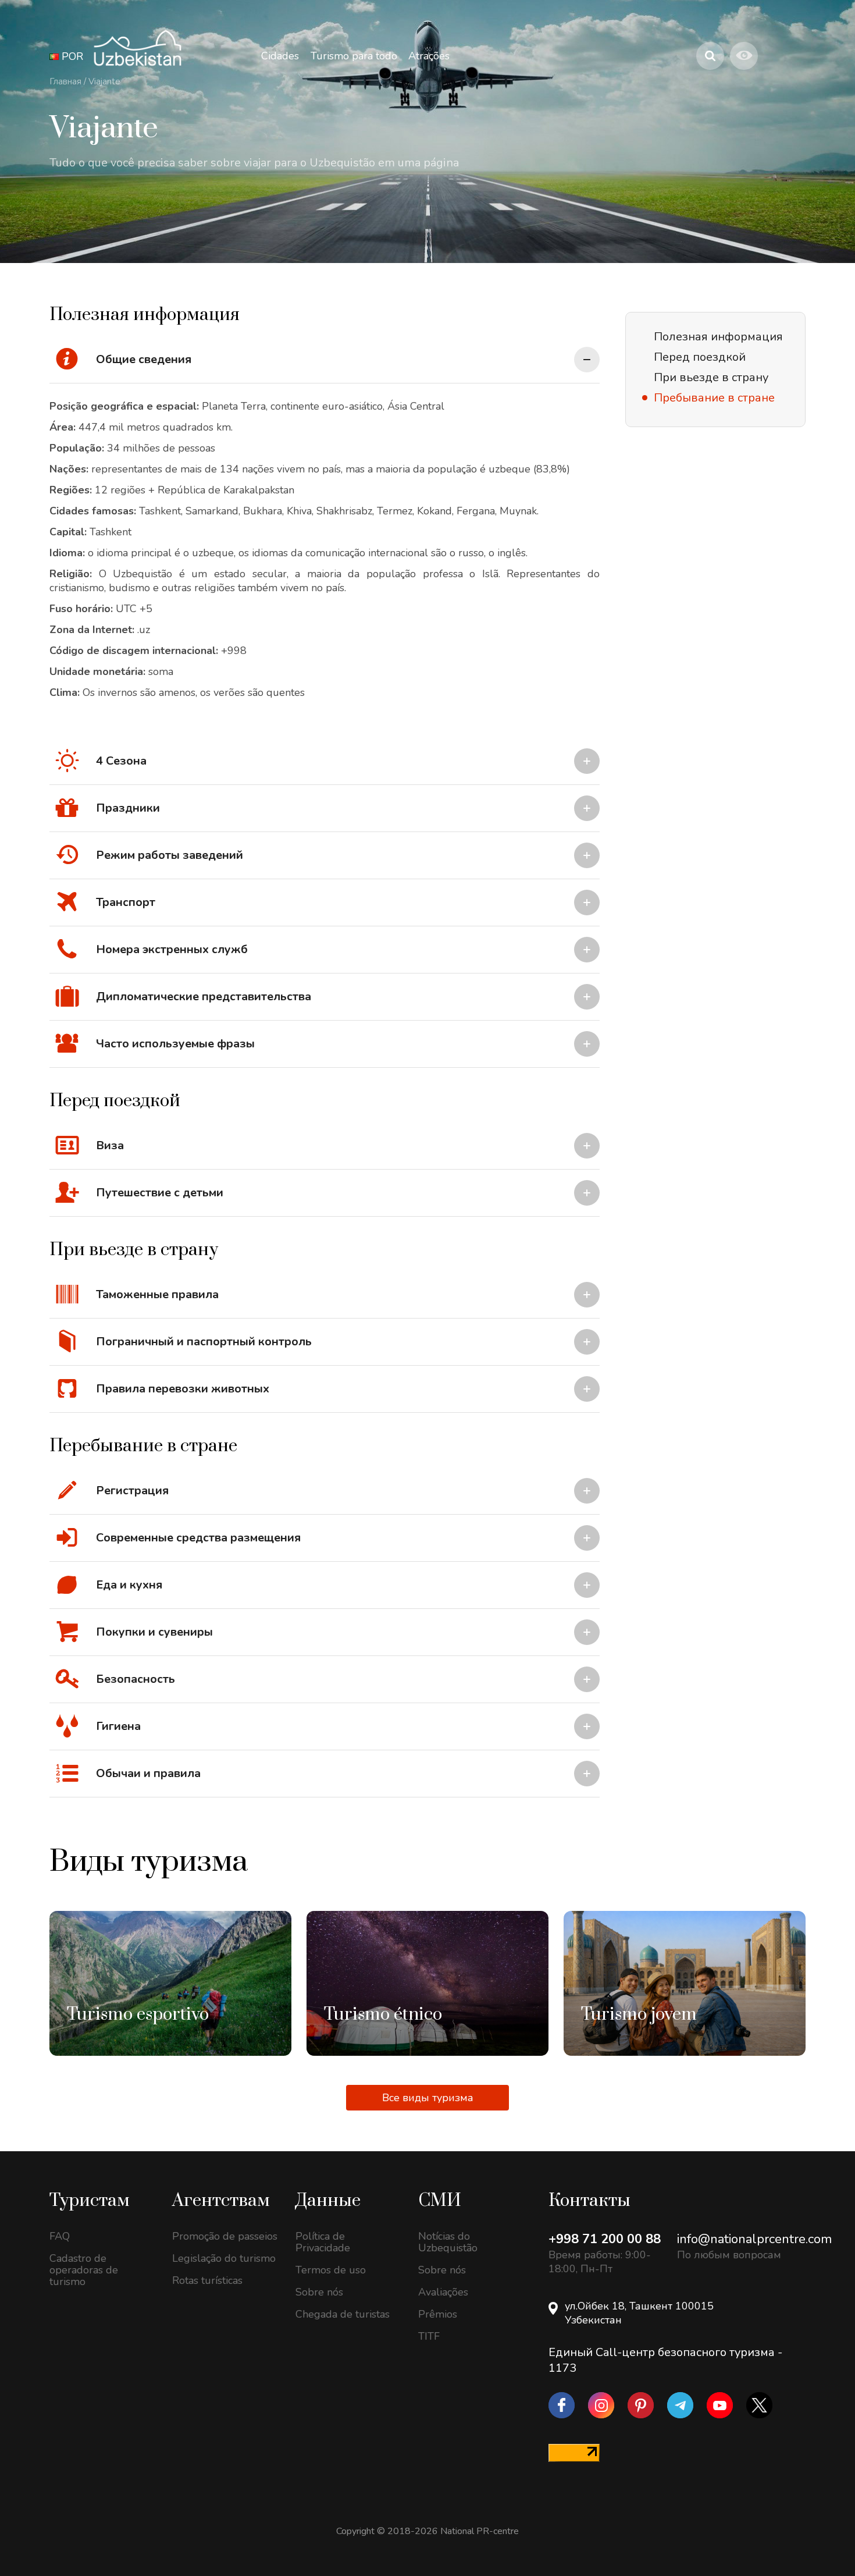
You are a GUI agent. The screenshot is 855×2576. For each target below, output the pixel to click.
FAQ (60, 2236)
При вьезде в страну (711, 377)
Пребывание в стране (714, 398)
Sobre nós (319, 2292)
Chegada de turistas (343, 2314)
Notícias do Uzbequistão (448, 2242)
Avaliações (443, 2292)
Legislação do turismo (224, 2258)
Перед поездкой (700, 357)
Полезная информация (718, 337)
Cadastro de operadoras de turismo (84, 2270)
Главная (65, 81)
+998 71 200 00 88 (605, 2239)
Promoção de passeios (225, 2236)
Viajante (104, 81)
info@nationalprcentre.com (754, 2239)
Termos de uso (331, 2270)
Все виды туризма (428, 2098)
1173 (562, 2368)
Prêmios (438, 2314)
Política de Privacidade (323, 2242)
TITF (429, 2336)
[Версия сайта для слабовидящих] (744, 56)
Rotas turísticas (207, 2280)
